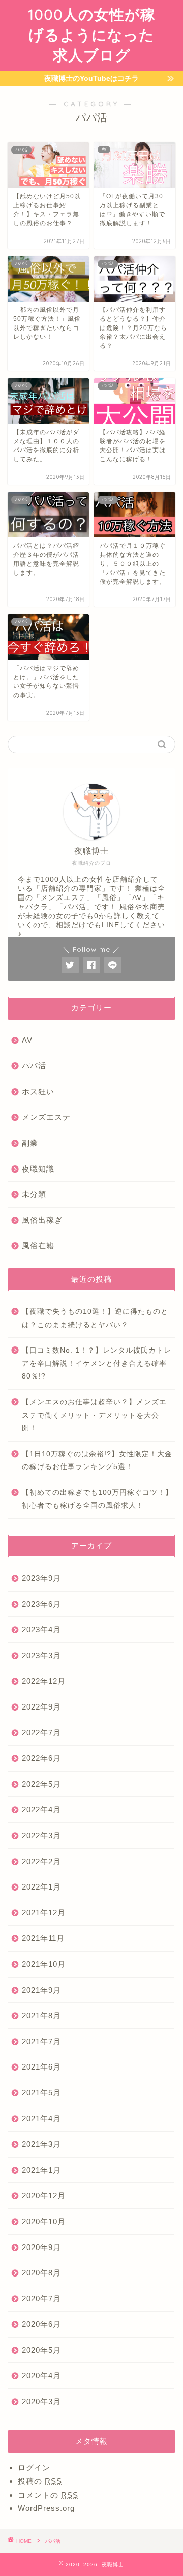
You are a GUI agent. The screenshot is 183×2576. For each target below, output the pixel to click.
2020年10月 (44, 2221)
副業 (30, 1143)
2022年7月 (41, 1733)
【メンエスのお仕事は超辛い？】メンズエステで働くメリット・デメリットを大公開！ (94, 1415)
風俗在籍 (38, 1246)
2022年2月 (41, 1861)
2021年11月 (43, 1938)
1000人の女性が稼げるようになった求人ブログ (92, 35)
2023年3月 (41, 1655)
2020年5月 (41, 2350)
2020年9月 (41, 2247)
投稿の (40, 2481)
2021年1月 (41, 2170)
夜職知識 (38, 1169)
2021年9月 (41, 1990)
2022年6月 (41, 1758)
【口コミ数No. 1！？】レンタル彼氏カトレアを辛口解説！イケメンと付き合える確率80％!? (97, 1363)
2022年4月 (41, 1809)
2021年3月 (41, 2144)
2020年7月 (41, 2299)
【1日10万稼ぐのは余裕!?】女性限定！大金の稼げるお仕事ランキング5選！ (97, 1461)
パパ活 (34, 1066)
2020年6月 (41, 2324)
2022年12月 (44, 1681)
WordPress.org (46, 2508)
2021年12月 (44, 1913)
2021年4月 (41, 2119)
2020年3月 (41, 2401)
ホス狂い (38, 1091)
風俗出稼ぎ (42, 1220)
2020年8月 (41, 2273)
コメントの (48, 2495)
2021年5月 (41, 2093)
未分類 (34, 1194)
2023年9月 (41, 1578)
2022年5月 (41, 1784)
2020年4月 (41, 2375)
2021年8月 (41, 2015)
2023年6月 (41, 1604)
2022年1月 (41, 1887)
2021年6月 (41, 2067)
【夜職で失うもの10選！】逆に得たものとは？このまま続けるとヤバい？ (95, 1318)
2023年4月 (41, 1629)
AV (27, 1040)
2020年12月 (44, 2195)
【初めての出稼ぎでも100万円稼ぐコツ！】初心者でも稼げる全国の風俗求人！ (97, 1499)
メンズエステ (46, 1117)
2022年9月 (41, 1707)
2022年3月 (41, 1835)
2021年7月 (41, 2041)
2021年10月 (44, 1964)
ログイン (34, 2467)
